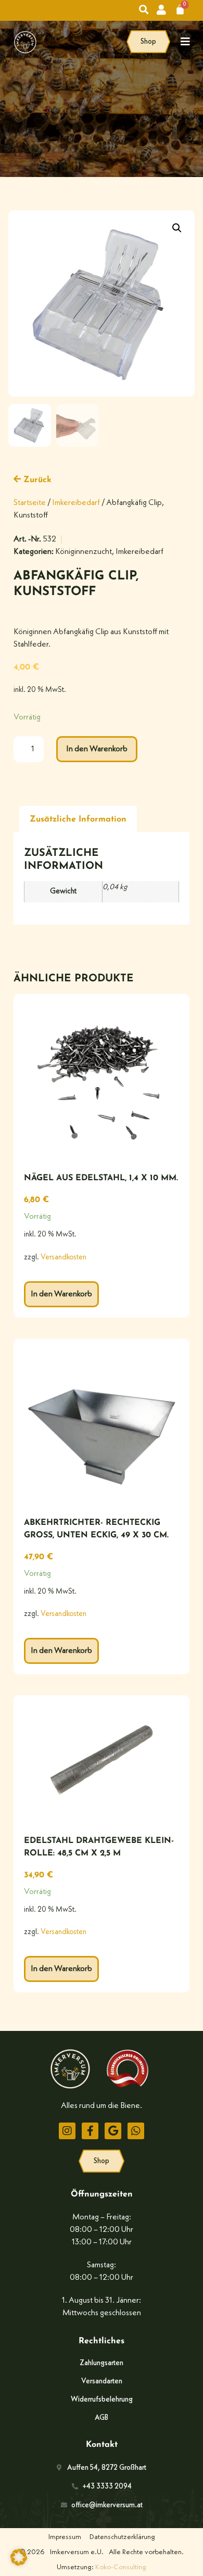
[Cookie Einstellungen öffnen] (19, 2564)
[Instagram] (67, 2131)
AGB (102, 2418)
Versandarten (102, 2381)
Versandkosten (64, 1258)
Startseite (30, 503)
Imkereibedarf (76, 503)
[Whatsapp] (136, 2131)
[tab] (78, 819)
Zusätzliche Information (78, 819)
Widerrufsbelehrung (102, 2400)
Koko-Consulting (121, 2567)
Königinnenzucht (84, 552)
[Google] (113, 2131)
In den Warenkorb (97, 749)
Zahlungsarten (102, 2363)
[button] (177, 228)
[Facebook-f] (90, 2131)
